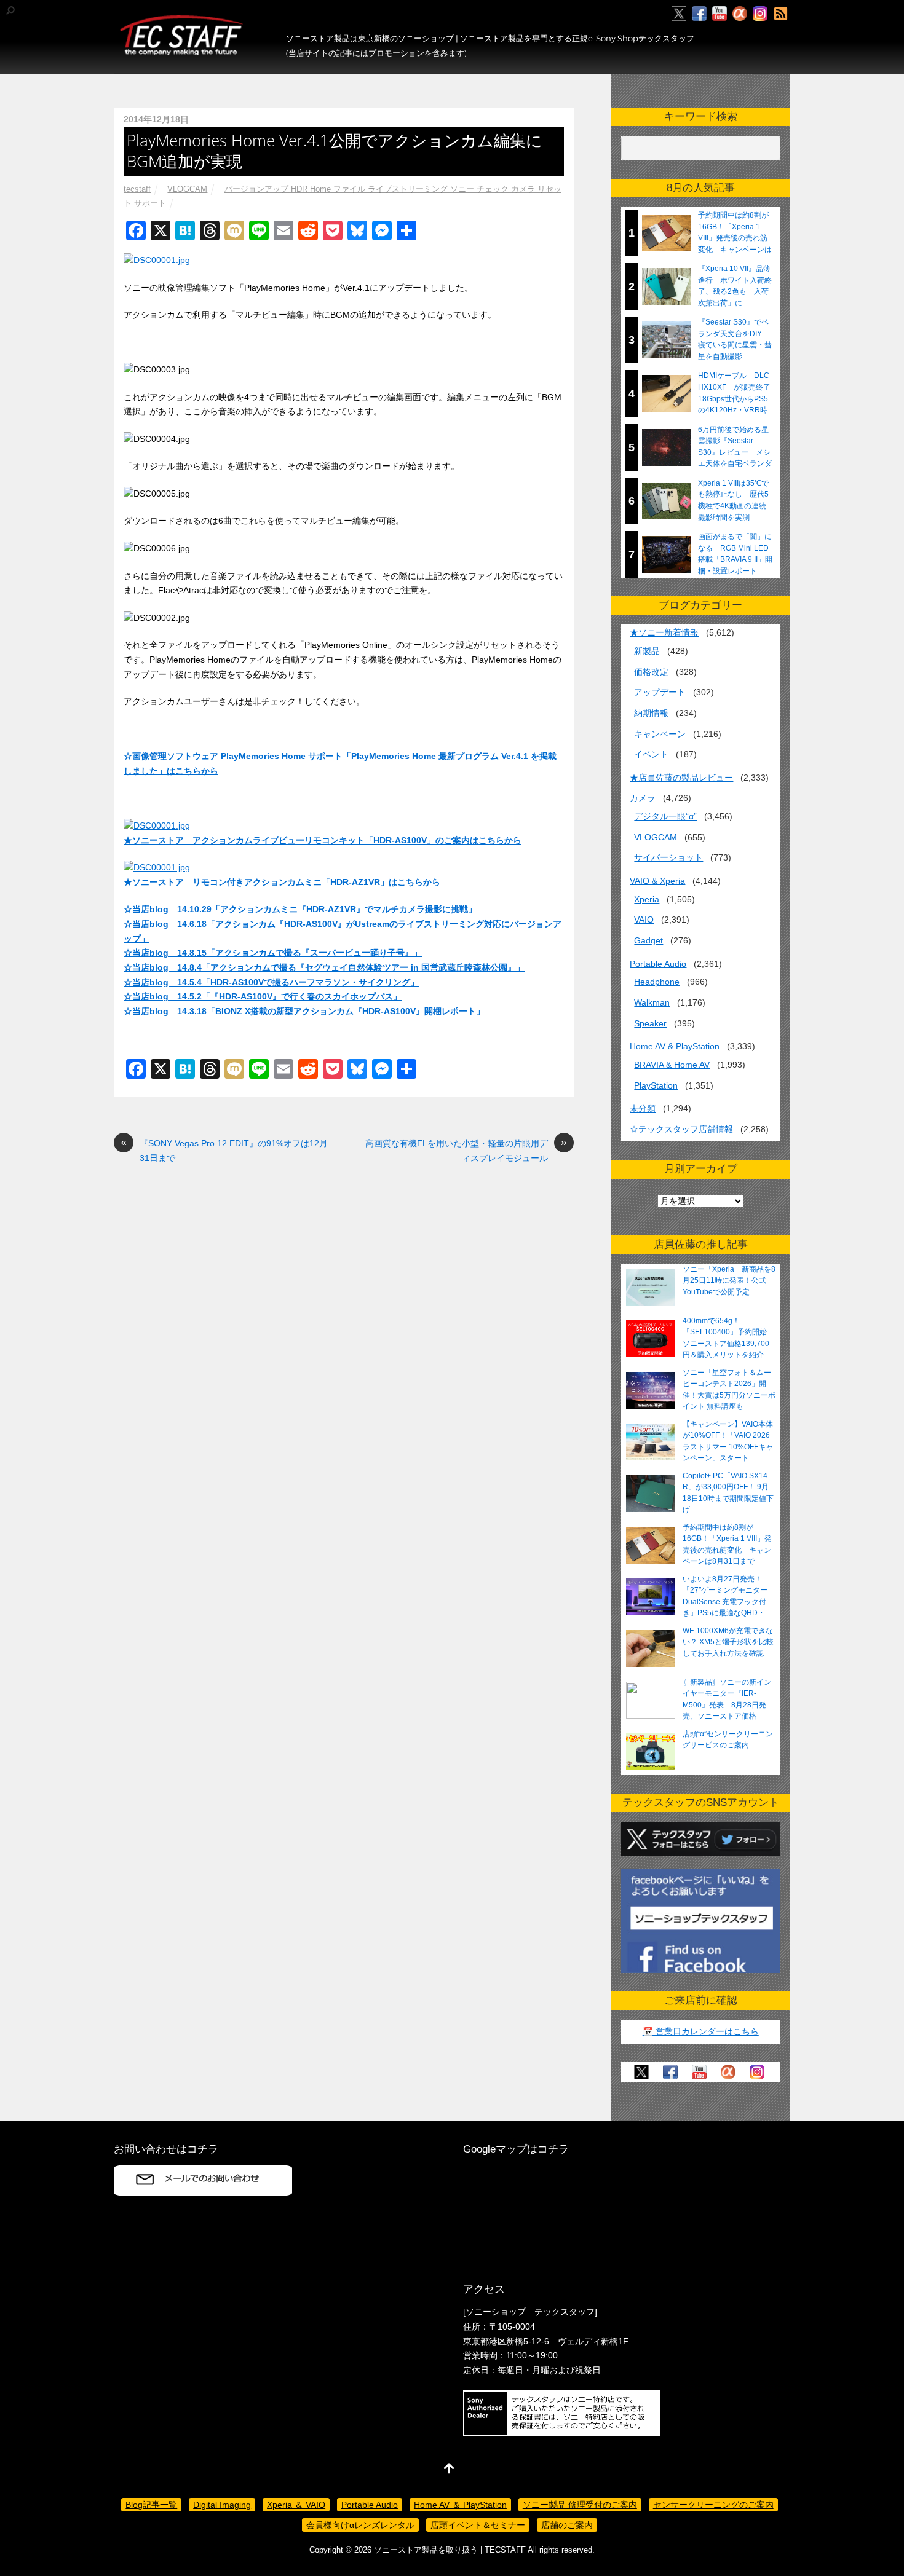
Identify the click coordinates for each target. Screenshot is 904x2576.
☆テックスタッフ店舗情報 (681, 1129)
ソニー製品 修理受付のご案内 (580, 2505)
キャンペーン (660, 734)
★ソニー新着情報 (664, 632)
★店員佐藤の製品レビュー (681, 778)
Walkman (652, 1002)
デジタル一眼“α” (665, 816)
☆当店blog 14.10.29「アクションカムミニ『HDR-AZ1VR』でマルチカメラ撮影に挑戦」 (300, 909)
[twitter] (679, 14)
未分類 (643, 1108)
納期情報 (651, 713)
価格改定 (651, 672)
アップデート (660, 692)
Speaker (650, 1023)
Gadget (648, 940)
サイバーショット (668, 857)
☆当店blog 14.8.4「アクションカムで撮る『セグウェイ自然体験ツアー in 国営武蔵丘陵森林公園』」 (324, 967)
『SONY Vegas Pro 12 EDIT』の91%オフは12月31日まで (224, 1150)
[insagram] (760, 14)
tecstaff (137, 189)
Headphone (657, 982)
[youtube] (720, 14)
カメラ (643, 798)
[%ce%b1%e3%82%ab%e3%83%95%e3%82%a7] (740, 14)
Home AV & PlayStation (675, 1046)
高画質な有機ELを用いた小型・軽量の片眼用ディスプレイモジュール (466, 1150)
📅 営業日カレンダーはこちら (701, 2031)
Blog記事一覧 (151, 2505)
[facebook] (699, 14)
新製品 (647, 651)
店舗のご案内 (567, 2525)
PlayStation (656, 1085)
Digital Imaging (222, 2505)
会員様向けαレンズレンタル (360, 2525)
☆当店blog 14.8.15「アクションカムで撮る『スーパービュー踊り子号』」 (273, 953)
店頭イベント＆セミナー (478, 2525)
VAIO (644, 920)
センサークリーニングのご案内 (713, 2505)
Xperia (647, 899)
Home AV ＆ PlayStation (460, 2505)
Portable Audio (658, 964)
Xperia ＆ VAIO (296, 2505)
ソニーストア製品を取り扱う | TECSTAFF (450, 2550)
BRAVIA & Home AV (672, 1065)
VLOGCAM (187, 189)
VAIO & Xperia (657, 881)
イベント (651, 754)
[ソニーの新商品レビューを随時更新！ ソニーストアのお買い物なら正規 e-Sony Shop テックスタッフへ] (181, 50)
